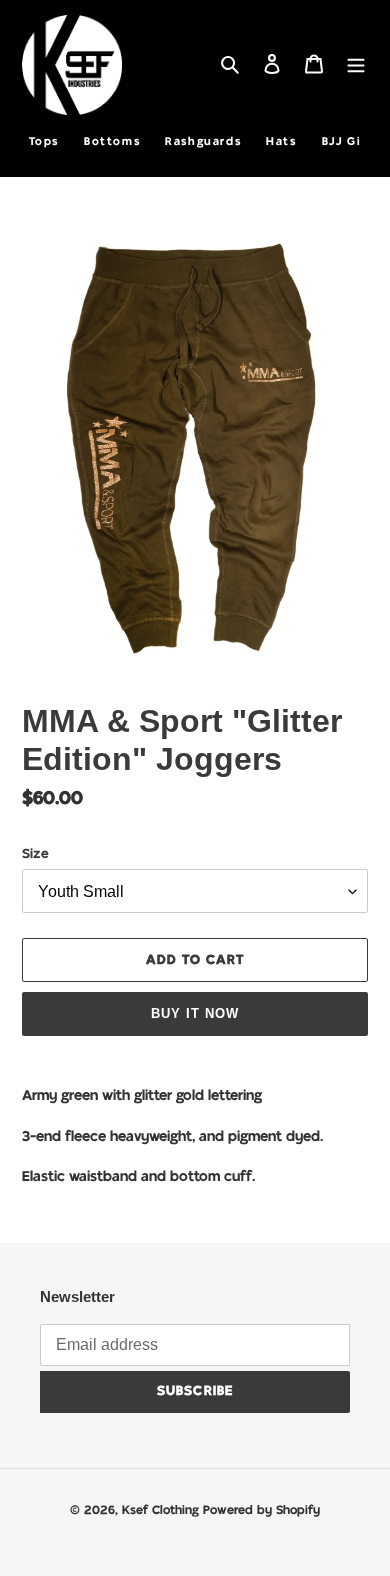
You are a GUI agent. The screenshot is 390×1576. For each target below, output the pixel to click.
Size (35, 854)
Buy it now (195, 1013)
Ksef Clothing (162, 1510)
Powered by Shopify (261, 1510)
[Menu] (356, 65)
